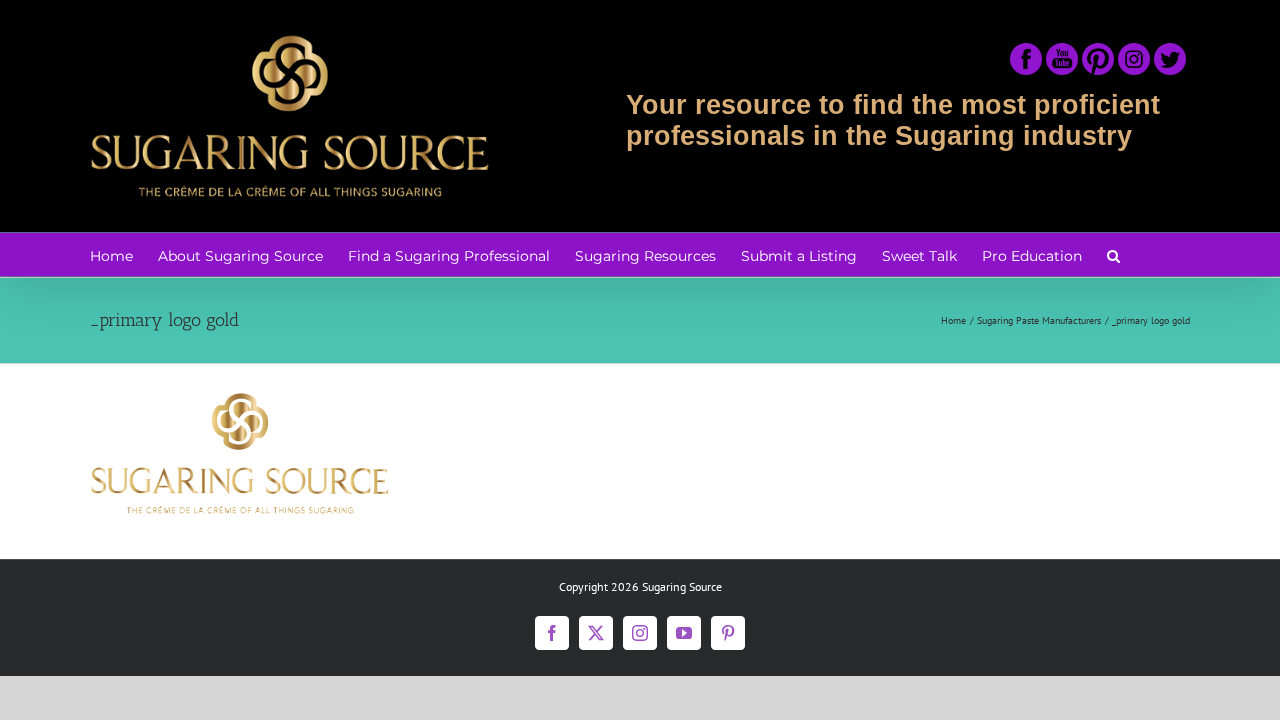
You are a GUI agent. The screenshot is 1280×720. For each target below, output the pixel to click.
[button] (1113, 254)
